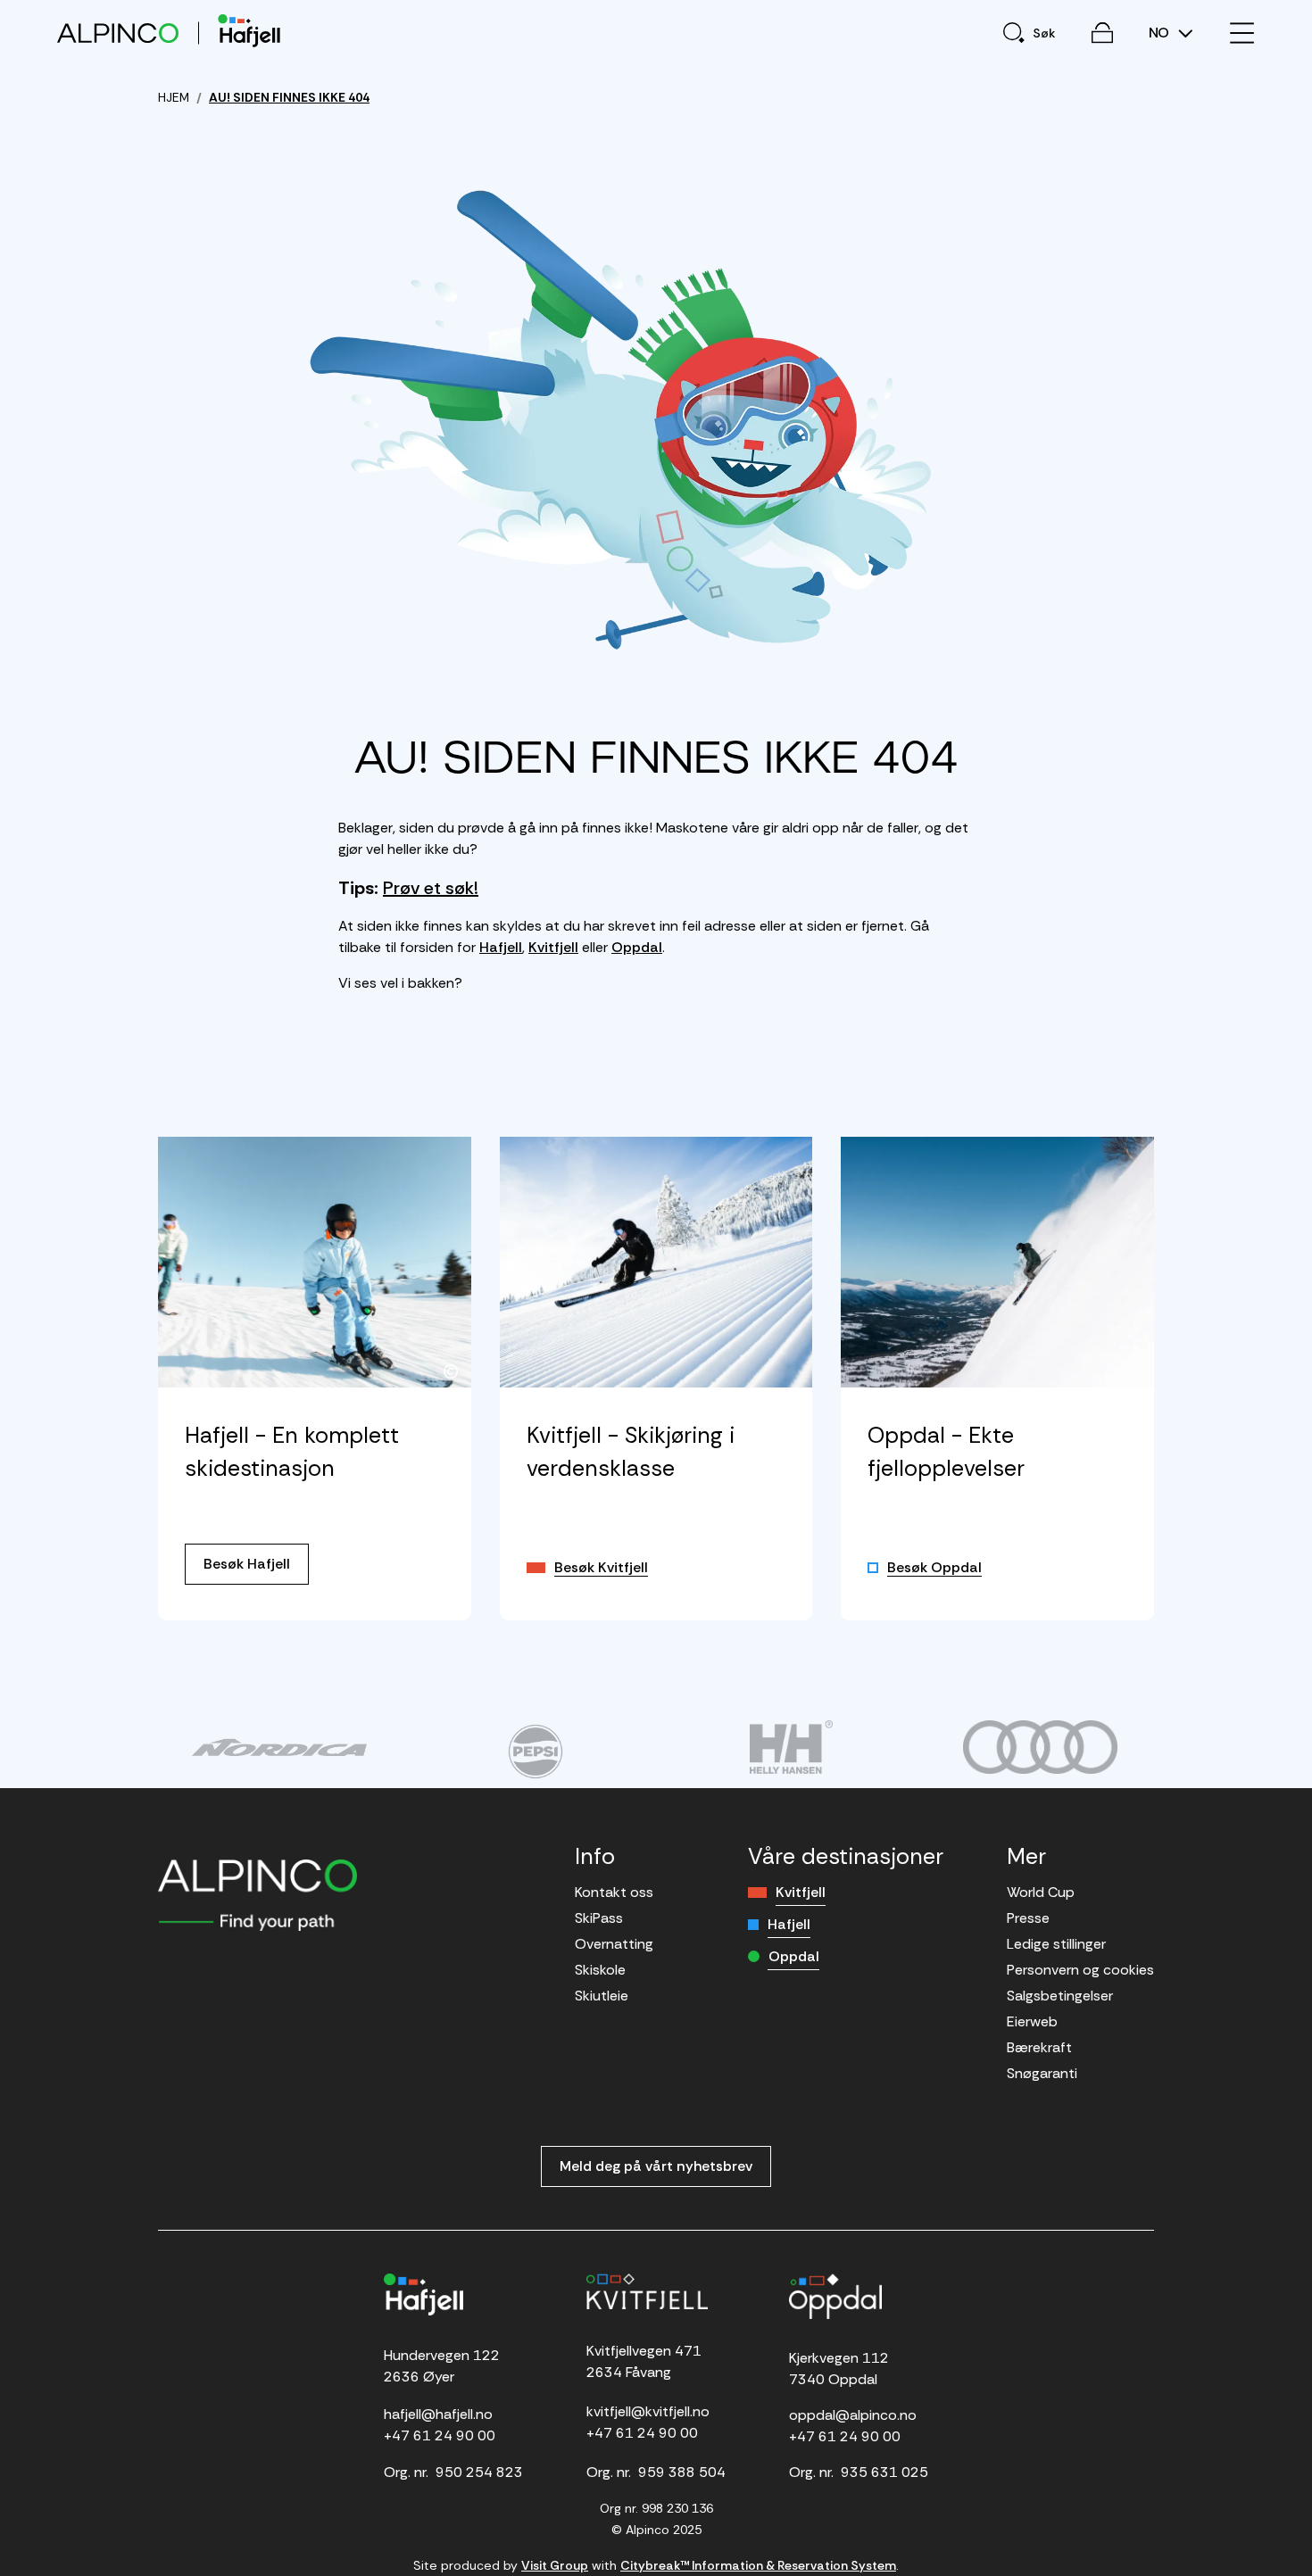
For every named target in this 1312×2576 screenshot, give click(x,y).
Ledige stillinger (1056, 1944)
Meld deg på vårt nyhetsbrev (656, 2166)
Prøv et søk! (431, 888)
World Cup (1041, 1892)
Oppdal (637, 947)
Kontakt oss (614, 1892)
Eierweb (1032, 2021)
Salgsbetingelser (1060, 1996)
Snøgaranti (1042, 2073)
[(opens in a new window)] (279, 1747)
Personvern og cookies (1080, 1970)
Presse (1028, 1918)
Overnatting (614, 1944)
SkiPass (599, 1918)
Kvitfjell (553, 947)
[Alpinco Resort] (118, 33)
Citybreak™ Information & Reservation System (758, 2565)
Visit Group (555, 2565)
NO (1161, 33)
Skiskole (600, 1970)
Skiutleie (602, 1996)
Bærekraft (1039, 2047)
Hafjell (501, 947)
